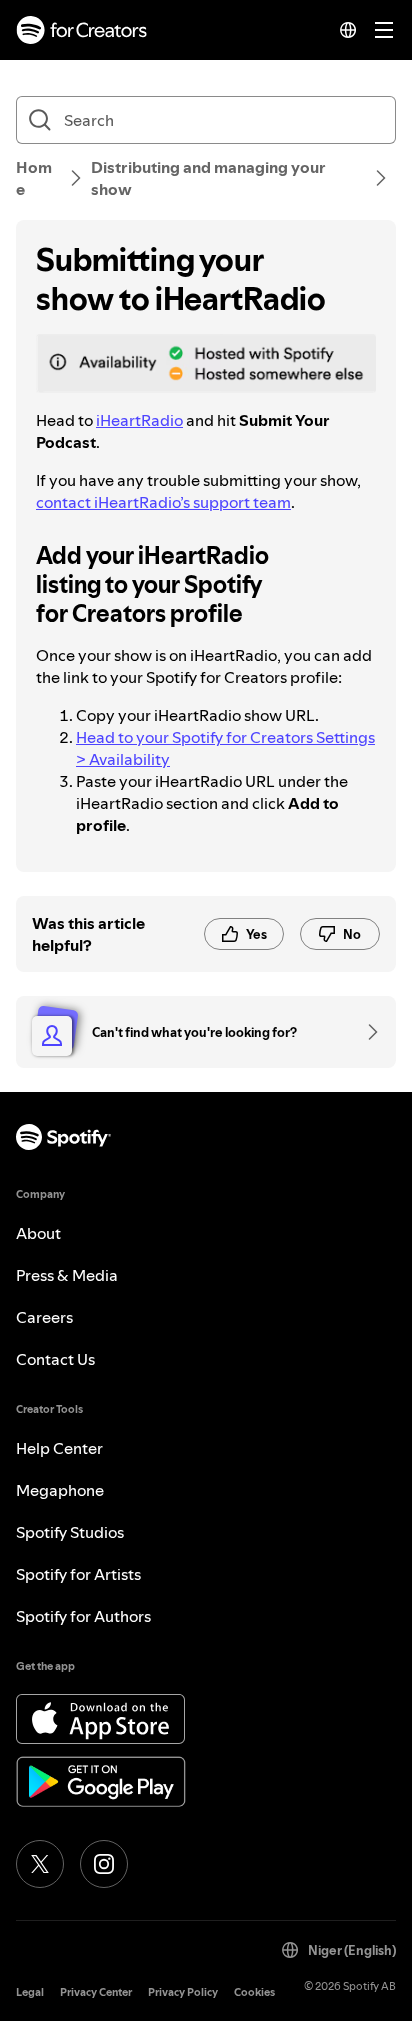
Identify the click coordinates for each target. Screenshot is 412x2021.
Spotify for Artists (78, 1574)
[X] (40, 1864)
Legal (30, 1992)
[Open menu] (384, 30)
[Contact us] (366, 1032)
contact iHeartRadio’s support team (163, 502)
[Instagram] (104, 1864)
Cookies (254, 1992)
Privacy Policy (183, 1992)
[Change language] (348, 30)
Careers (44, 1317)
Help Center (59, 1448)
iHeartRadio (139, 420)
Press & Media (67, 1275)
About (38, 1233)
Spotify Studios (70, 1532)
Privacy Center (96, 1992)
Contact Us (55, 1359)
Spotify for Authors (83, 1616)
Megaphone (60, 1490)
